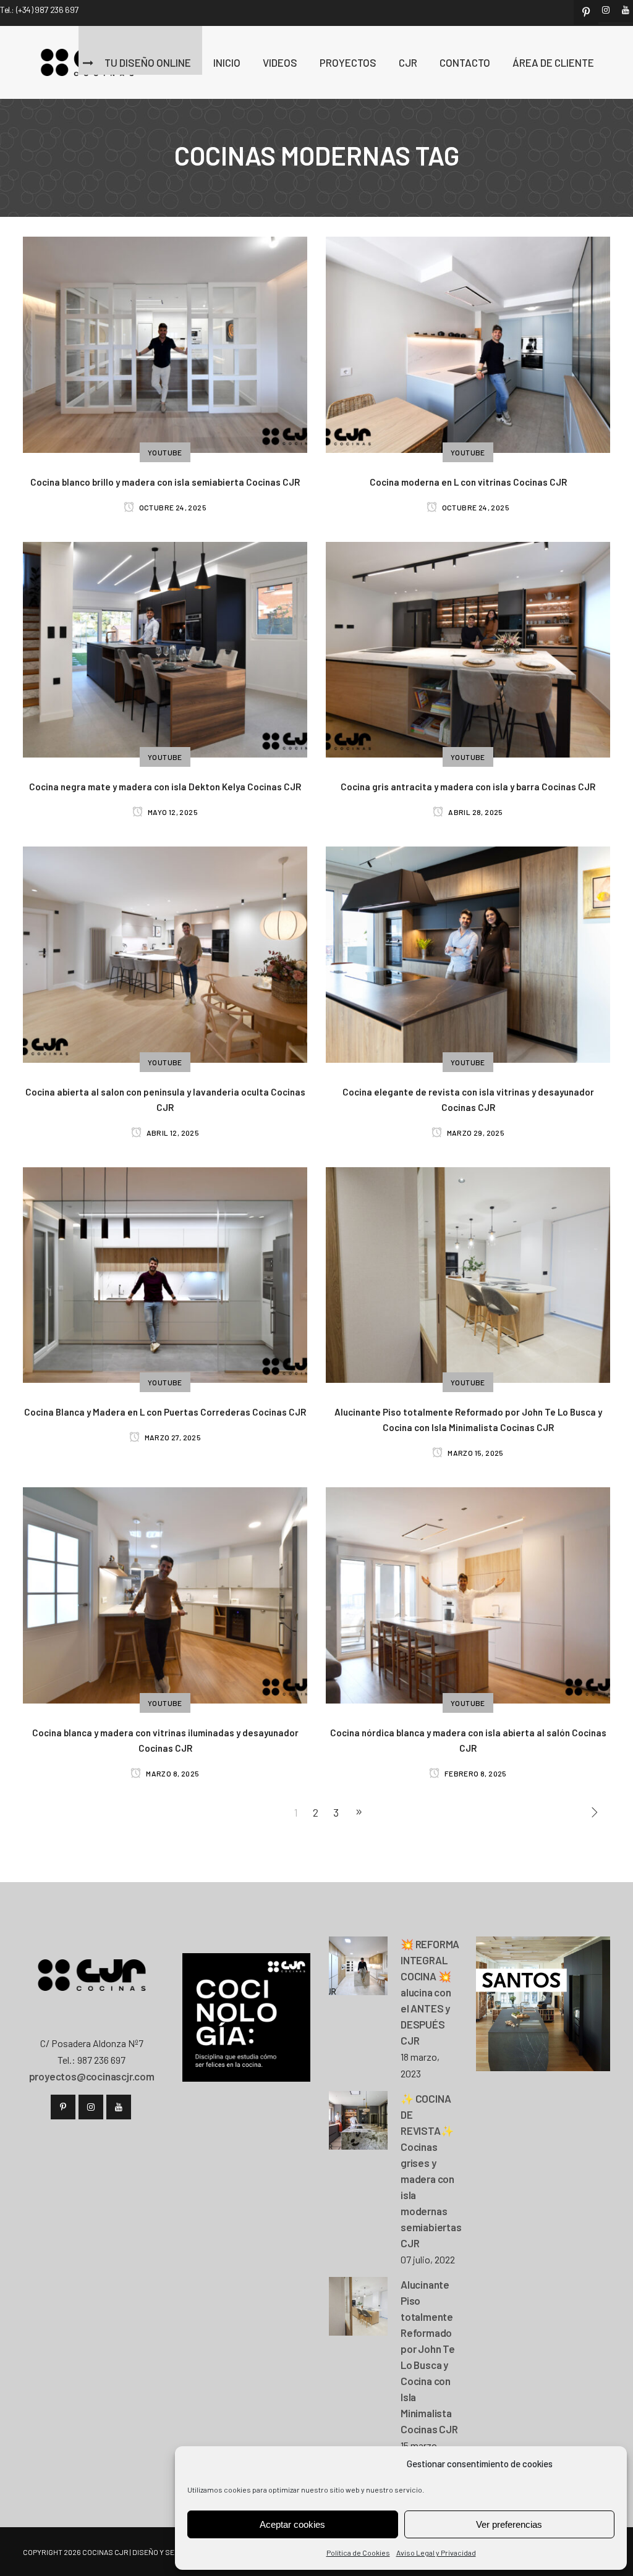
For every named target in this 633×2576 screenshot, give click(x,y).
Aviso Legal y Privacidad (436, 2553)
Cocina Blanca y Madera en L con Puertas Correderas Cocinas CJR (165, 1412)
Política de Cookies (358, 2553)
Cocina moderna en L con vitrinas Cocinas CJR (468, 482)
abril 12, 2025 (172, 1133)
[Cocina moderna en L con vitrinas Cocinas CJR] (468, 343)
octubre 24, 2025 (172, 507)
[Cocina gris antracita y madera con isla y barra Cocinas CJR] (468, 648)
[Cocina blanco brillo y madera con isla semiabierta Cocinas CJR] (165, 343)
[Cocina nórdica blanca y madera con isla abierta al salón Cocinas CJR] (468, 1594)
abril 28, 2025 (475, 812)
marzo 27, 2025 (172, 1437)
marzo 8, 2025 (172, 1773)
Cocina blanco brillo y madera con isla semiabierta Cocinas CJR (165, 482)
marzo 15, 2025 (475, 1453)
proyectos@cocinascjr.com (92, 2076)
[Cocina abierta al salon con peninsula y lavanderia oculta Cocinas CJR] (165, 953)
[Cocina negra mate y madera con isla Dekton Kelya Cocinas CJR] (165, 648)
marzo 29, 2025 (475, 1133)
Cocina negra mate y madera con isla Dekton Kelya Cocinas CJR (165, 787)
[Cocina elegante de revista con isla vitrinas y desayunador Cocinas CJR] (468, 953)
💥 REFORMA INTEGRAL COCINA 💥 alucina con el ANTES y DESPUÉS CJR (430, 1992)
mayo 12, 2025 (172, 812)
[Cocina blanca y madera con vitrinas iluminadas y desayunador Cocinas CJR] (165, 1594)
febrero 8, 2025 (475, 1773)
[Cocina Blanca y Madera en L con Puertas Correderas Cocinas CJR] (165, 1273)
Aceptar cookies (292, 2524)
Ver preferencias (509, 2524)
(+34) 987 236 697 (47, 10)
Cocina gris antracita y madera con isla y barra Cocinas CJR (468, 787)
